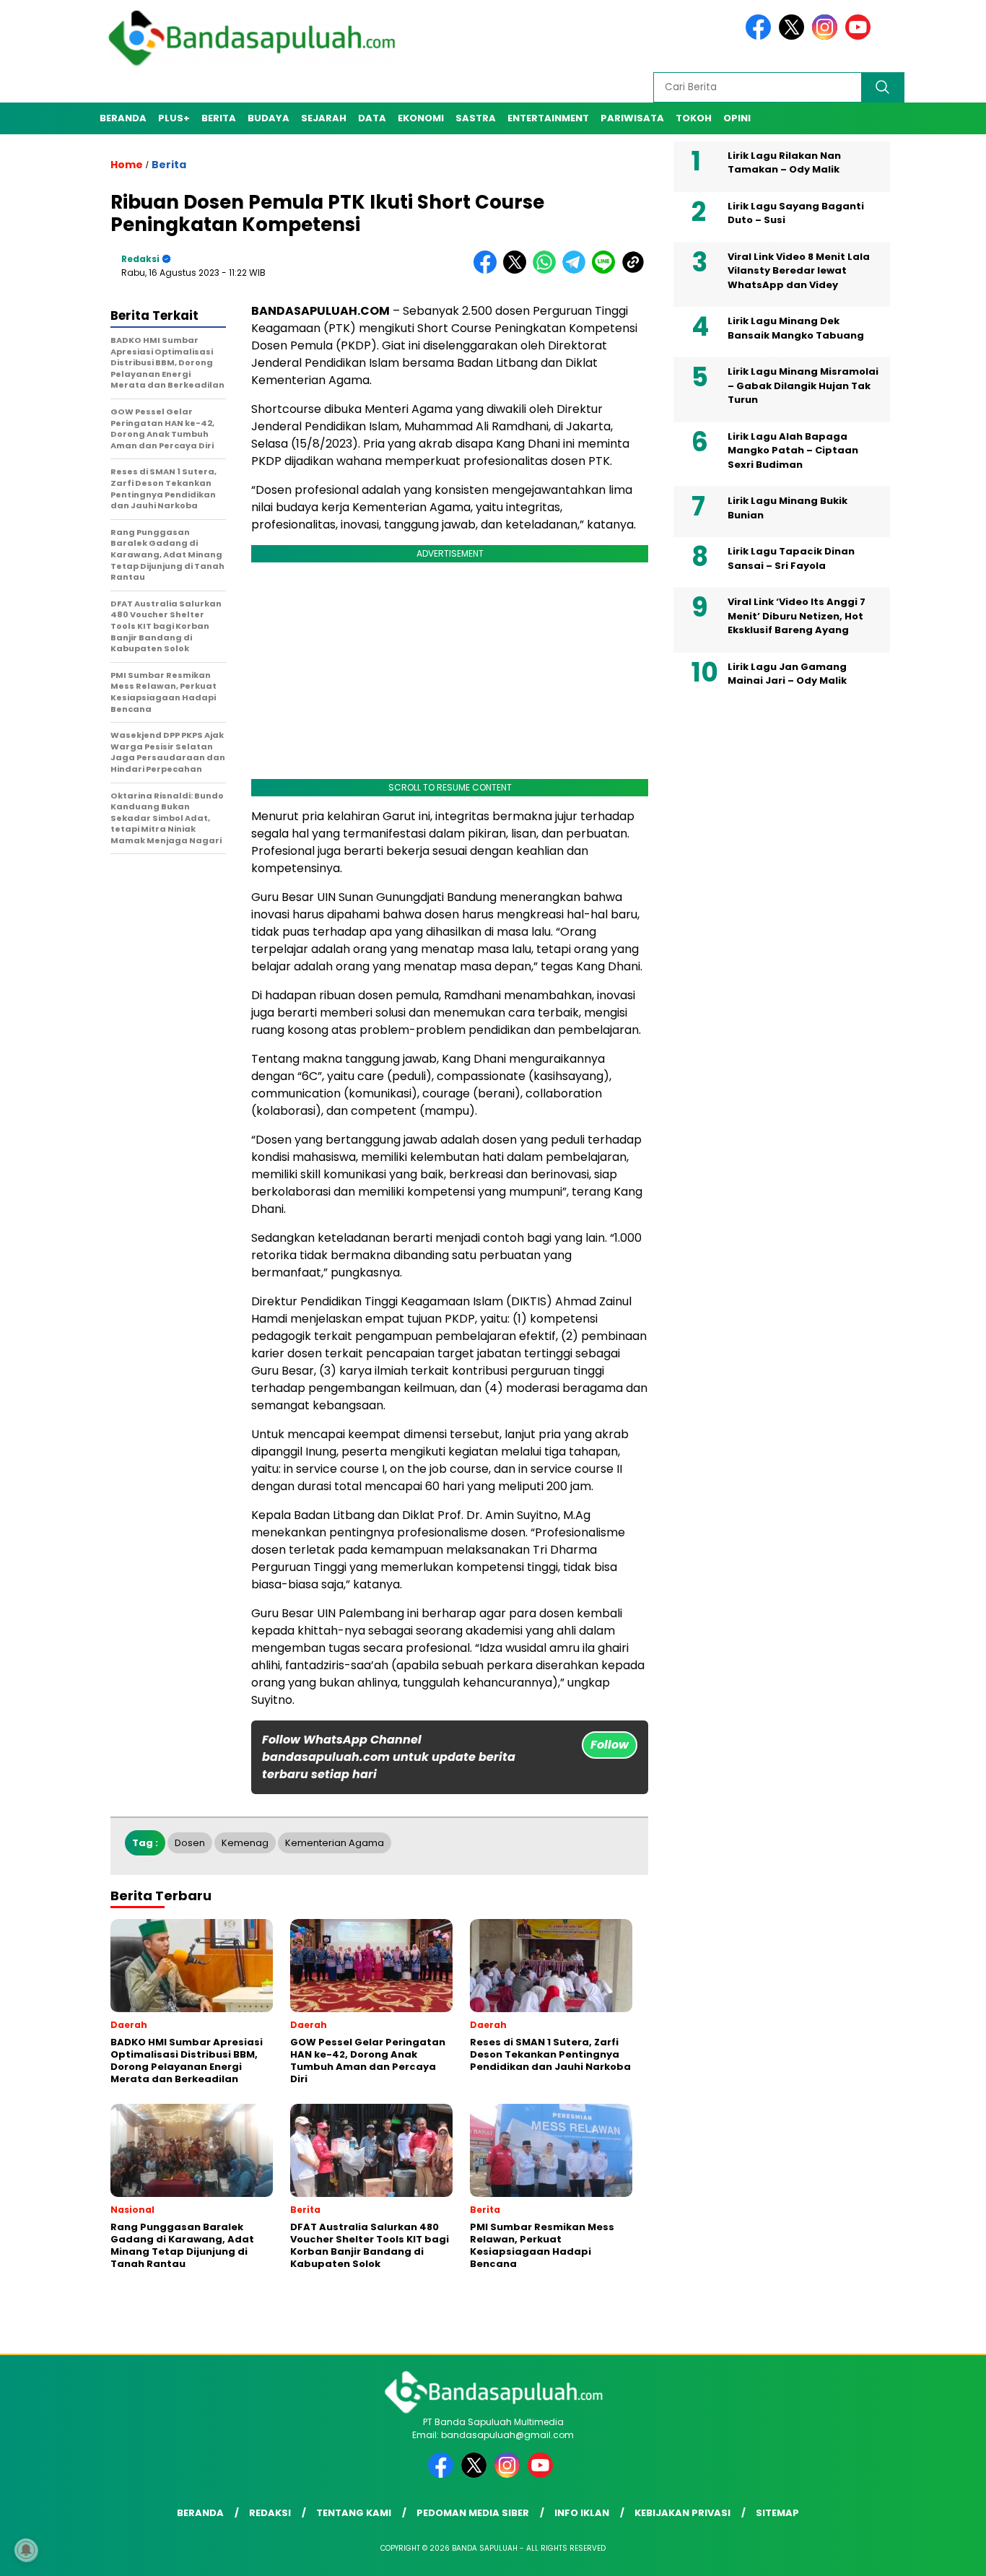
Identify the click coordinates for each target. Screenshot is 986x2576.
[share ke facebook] (488, 270)
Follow (610, 1745)
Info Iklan (582, 2513)
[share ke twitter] (518, 270)
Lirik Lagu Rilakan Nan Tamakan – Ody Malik (784, 163)
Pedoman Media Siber (473, 2513)
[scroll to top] (944, 2554)
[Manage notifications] (26, 2550)
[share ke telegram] (577, 270)
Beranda (123, 118)
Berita (219, 118)
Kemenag (245, 1843)
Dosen (190, 1843)
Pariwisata (632, 118)
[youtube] (860, 36)
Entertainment (548, 118)
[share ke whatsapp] (547, 270)
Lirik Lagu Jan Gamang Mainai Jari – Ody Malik (787, 674)
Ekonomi (421, 118)
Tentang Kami (354, 2513)
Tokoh (694, 118)
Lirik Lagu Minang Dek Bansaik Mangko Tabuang (796, 329)
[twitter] (794, 36)
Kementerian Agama (335, 1843)
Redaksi (140, 259)
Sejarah (324, 118)
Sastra (476, 118)
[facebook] (761, 36)
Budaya (269, 118)
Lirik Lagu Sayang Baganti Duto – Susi (796, 213)
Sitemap (777, 2513)
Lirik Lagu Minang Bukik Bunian (788, 509)
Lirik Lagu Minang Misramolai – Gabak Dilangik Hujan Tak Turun (803, 386)
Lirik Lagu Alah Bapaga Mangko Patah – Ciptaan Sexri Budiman (793, 451)
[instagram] (827, 36)
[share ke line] (607, 270)
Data (372, 118)
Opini (737, 118)
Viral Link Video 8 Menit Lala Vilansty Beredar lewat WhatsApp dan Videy (799, 271)
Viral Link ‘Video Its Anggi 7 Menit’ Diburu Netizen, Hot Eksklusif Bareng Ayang (797, 617)
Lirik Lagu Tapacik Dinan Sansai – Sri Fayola (791, 559)
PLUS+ (174, 118)
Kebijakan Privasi (682, 2513)
